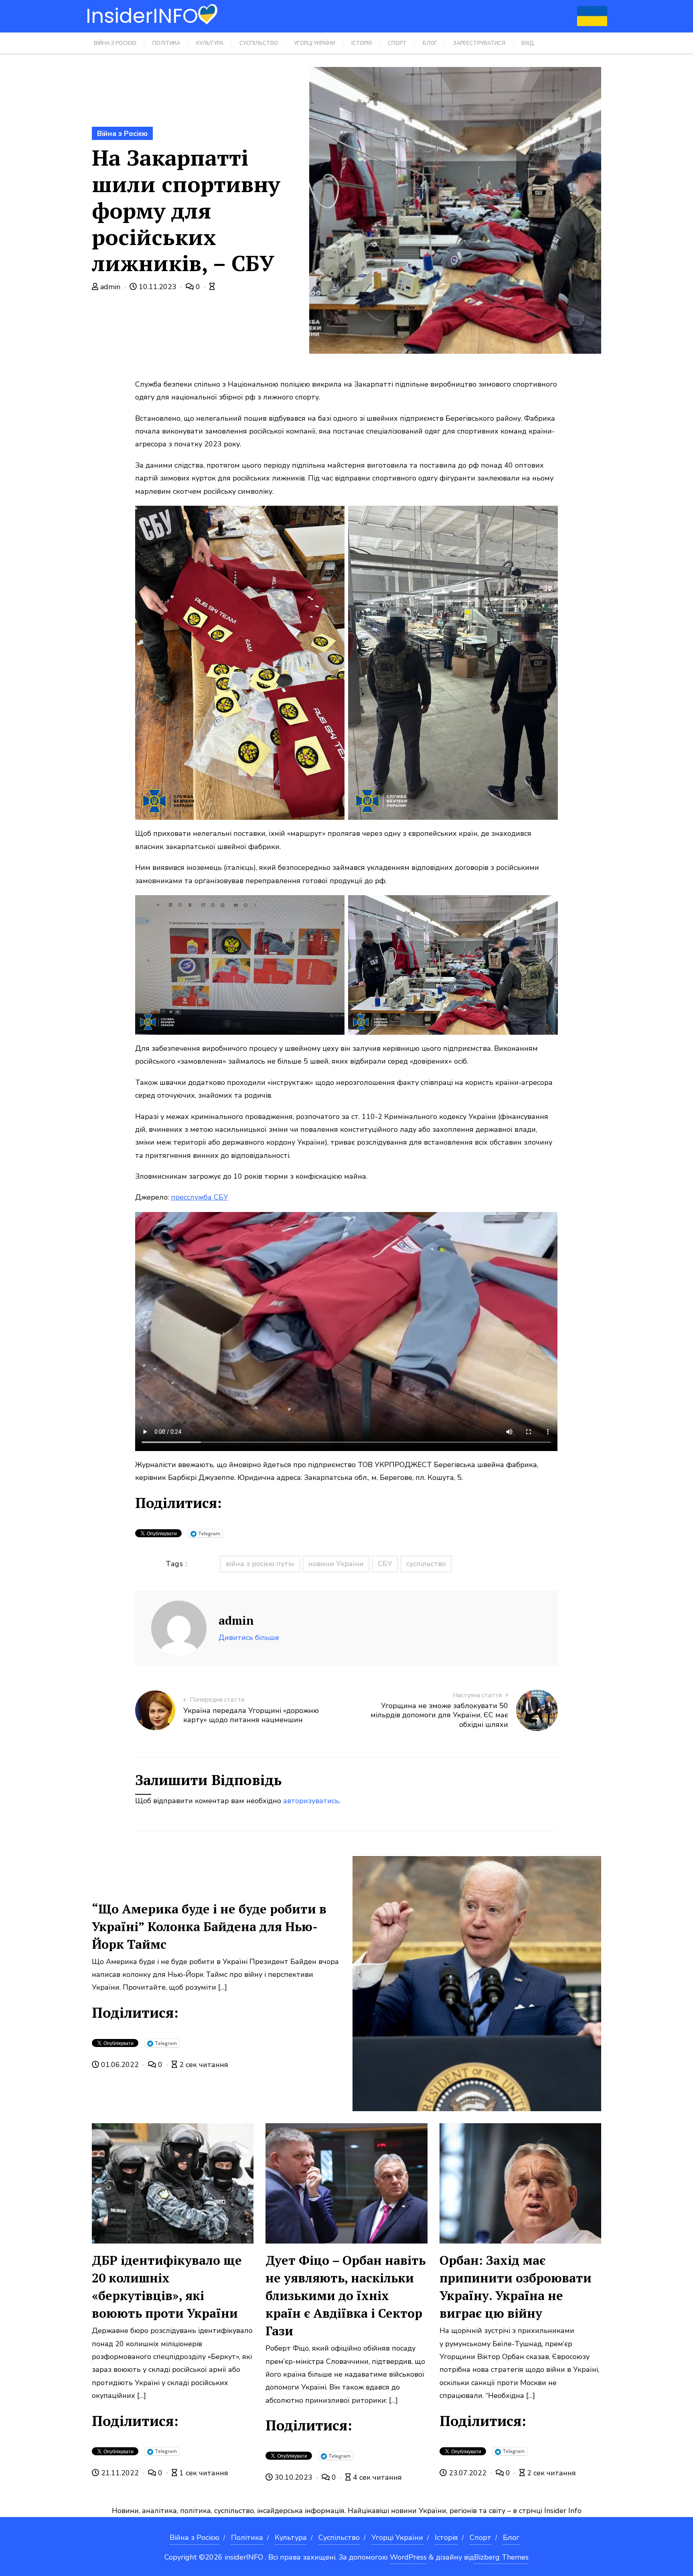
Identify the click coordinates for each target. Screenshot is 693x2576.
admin (110, 287)
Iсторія (446, 2537)
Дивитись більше (249, 1638)
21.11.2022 (120, 2473)
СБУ (385, 1564)
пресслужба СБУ (200, 1197)
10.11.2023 (158, 287)
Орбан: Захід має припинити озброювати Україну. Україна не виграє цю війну (516, 2287)
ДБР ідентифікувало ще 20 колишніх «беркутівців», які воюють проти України (167, 2287)
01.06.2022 (120, 2065)
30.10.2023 (294, 2477)
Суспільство (339, 2537)
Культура (291, 2537)
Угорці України (397, 2537)
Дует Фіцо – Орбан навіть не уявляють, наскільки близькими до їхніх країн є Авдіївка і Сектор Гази (345, 2295)
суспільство (426, 1564)
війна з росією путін (260, 1564)
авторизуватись (311, 1801)
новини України (336, 1564)
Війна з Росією (122, 134)
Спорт (480, 2537)
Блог (511, 2537)
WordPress (408, 2557)
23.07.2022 (468, 2473)
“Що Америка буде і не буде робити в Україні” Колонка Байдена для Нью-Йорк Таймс (209, 1926)
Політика (247, 2537)
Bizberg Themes (501, 2557)
